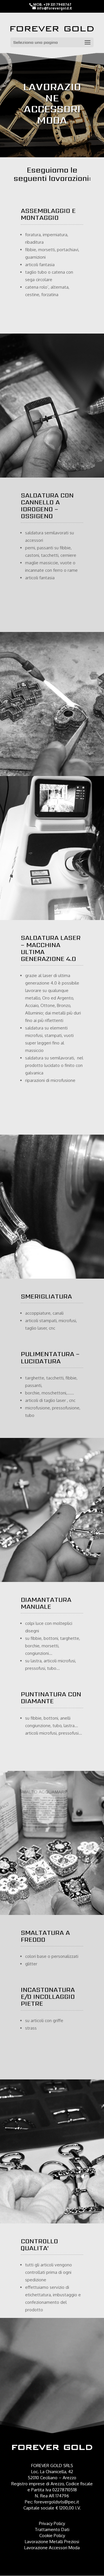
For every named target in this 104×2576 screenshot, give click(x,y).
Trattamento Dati (52, 2529)
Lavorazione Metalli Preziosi (52, 2542)
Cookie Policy (52, 2536)
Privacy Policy (52, 2523)
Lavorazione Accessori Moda (52, 2548)
